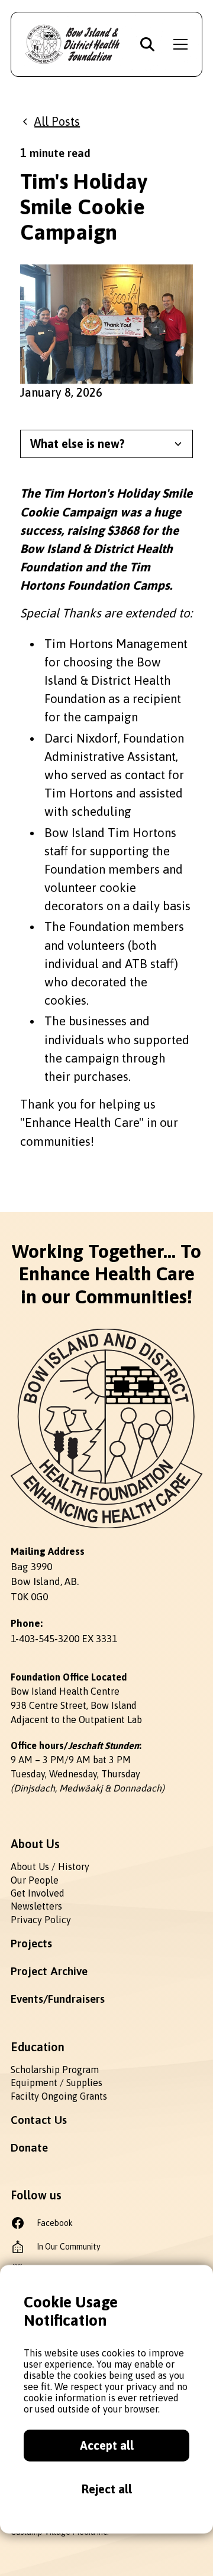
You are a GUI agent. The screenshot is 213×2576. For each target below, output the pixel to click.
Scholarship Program (55, 2070)
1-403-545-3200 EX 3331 (64, 1639)
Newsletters (36, 1906)
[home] (73, 44)
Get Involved (38, 1893)
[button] (178, 44)
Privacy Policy (41, 1920)
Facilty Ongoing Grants (59, 2096)
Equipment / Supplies (57, 2083)
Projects (31, 1943)
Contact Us (39, 2120)
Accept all (107, 2445)
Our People (35, 1880)
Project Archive (49, 1971)
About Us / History (50, 1866)
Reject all (107, 2489)
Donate (29, 2147)
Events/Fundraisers (58, 1999)
